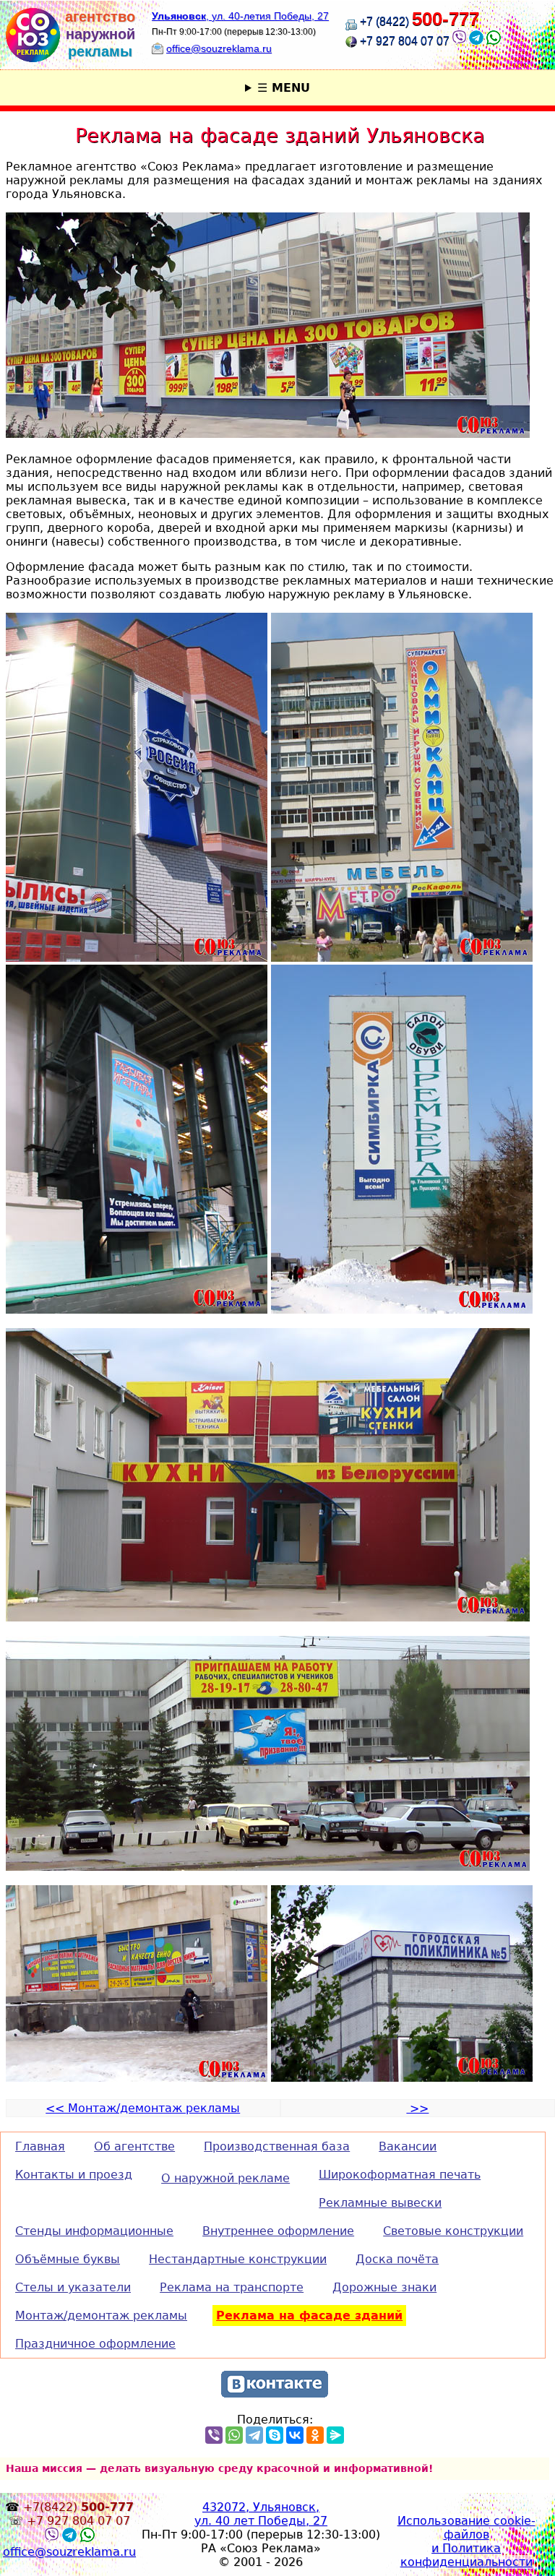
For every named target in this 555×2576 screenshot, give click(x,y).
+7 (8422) (420, 21)
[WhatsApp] (234, 2435)
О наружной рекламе (225, 2178)
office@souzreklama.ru (219, 48)
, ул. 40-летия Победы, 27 (240, 16)
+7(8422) (78, 2507)
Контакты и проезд (74, 2175)
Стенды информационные (94, 2231)
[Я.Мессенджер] (335, 2435)
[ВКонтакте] (295, 2435)
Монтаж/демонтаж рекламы (101, 2316)
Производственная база (277, 2146)
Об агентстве (134, 2146)
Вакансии (408, 2146)
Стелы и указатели (73, 2287)
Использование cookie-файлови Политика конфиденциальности (466, 2541)
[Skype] (275, 2435)
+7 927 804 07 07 (405, 41)
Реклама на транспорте (232, 2287)
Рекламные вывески (380, 2203)
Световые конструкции (453, 2231)
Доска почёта (397, 2259)
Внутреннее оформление (278, 2231)
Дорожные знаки (384, 2287)
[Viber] (459, 41)
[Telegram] (254, 2435)
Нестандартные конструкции (238, 2259)
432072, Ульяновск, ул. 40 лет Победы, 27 (261, 2514)
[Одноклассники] (315, 2435)
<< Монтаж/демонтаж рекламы (143, 2108)
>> (417, 2108)
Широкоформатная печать (400, 2175)
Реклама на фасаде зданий (309, 2316)
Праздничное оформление (95, 2344)
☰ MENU (284, 88)
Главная (40, 2146)
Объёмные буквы (68, 2259)
